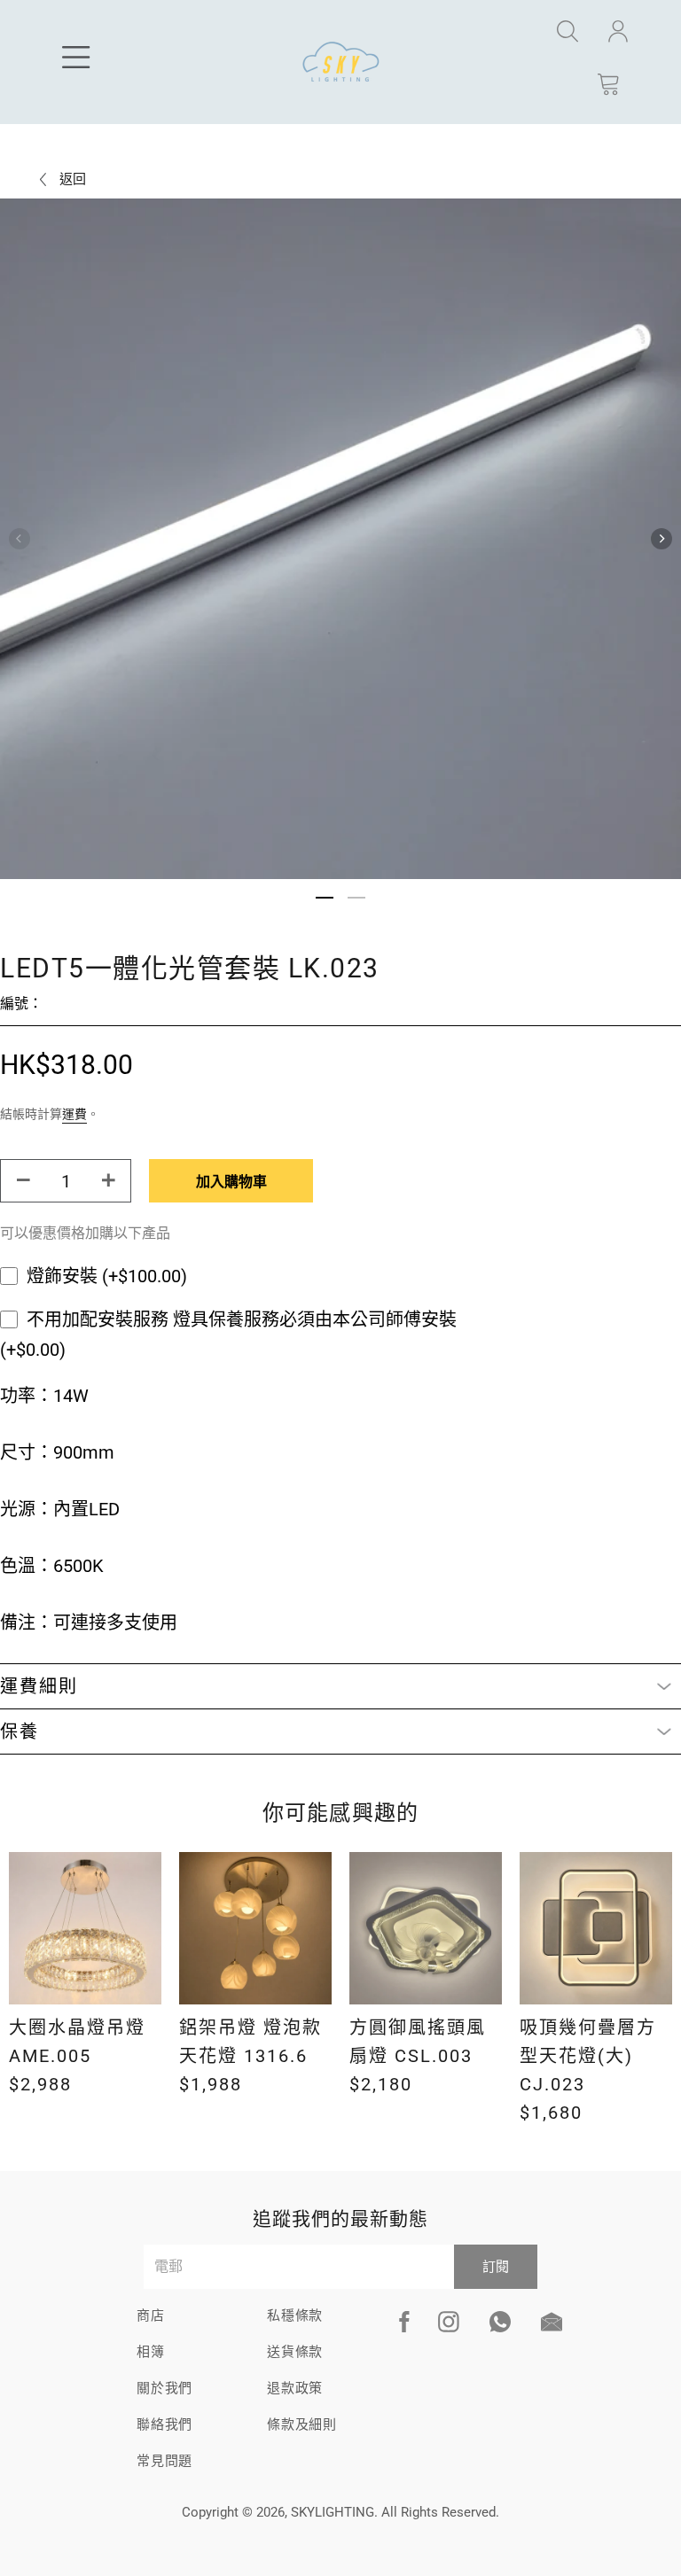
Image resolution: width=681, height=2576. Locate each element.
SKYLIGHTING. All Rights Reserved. (395, 2512)
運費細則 (39, 1686)
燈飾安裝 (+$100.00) (107, 1276)
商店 (151, 2315)
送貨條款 (295, 2352)
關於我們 (164, 2388)
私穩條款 (295, 2315)
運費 (74, 1114)
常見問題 (164, 2461)
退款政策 (295, 2388)
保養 (20, 1732)
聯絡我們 (164, 2424)
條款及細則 (302, 2424)
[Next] (661, 539)
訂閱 (496, 2267)
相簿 (151, 2352)
